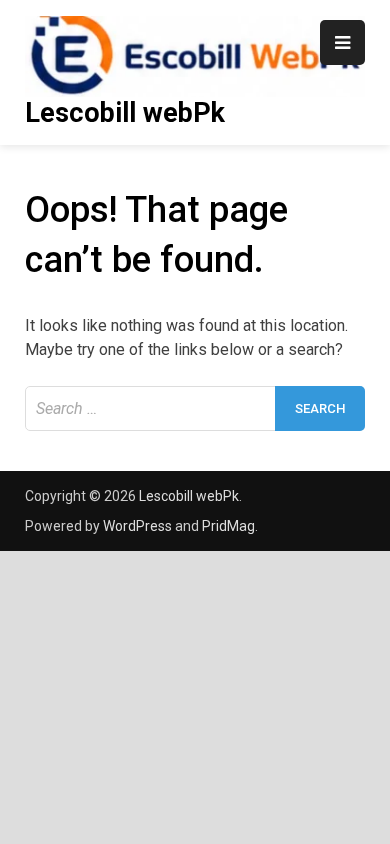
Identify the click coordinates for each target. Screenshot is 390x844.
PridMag (228, 526)
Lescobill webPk (125, 113)
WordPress (137, 526)
